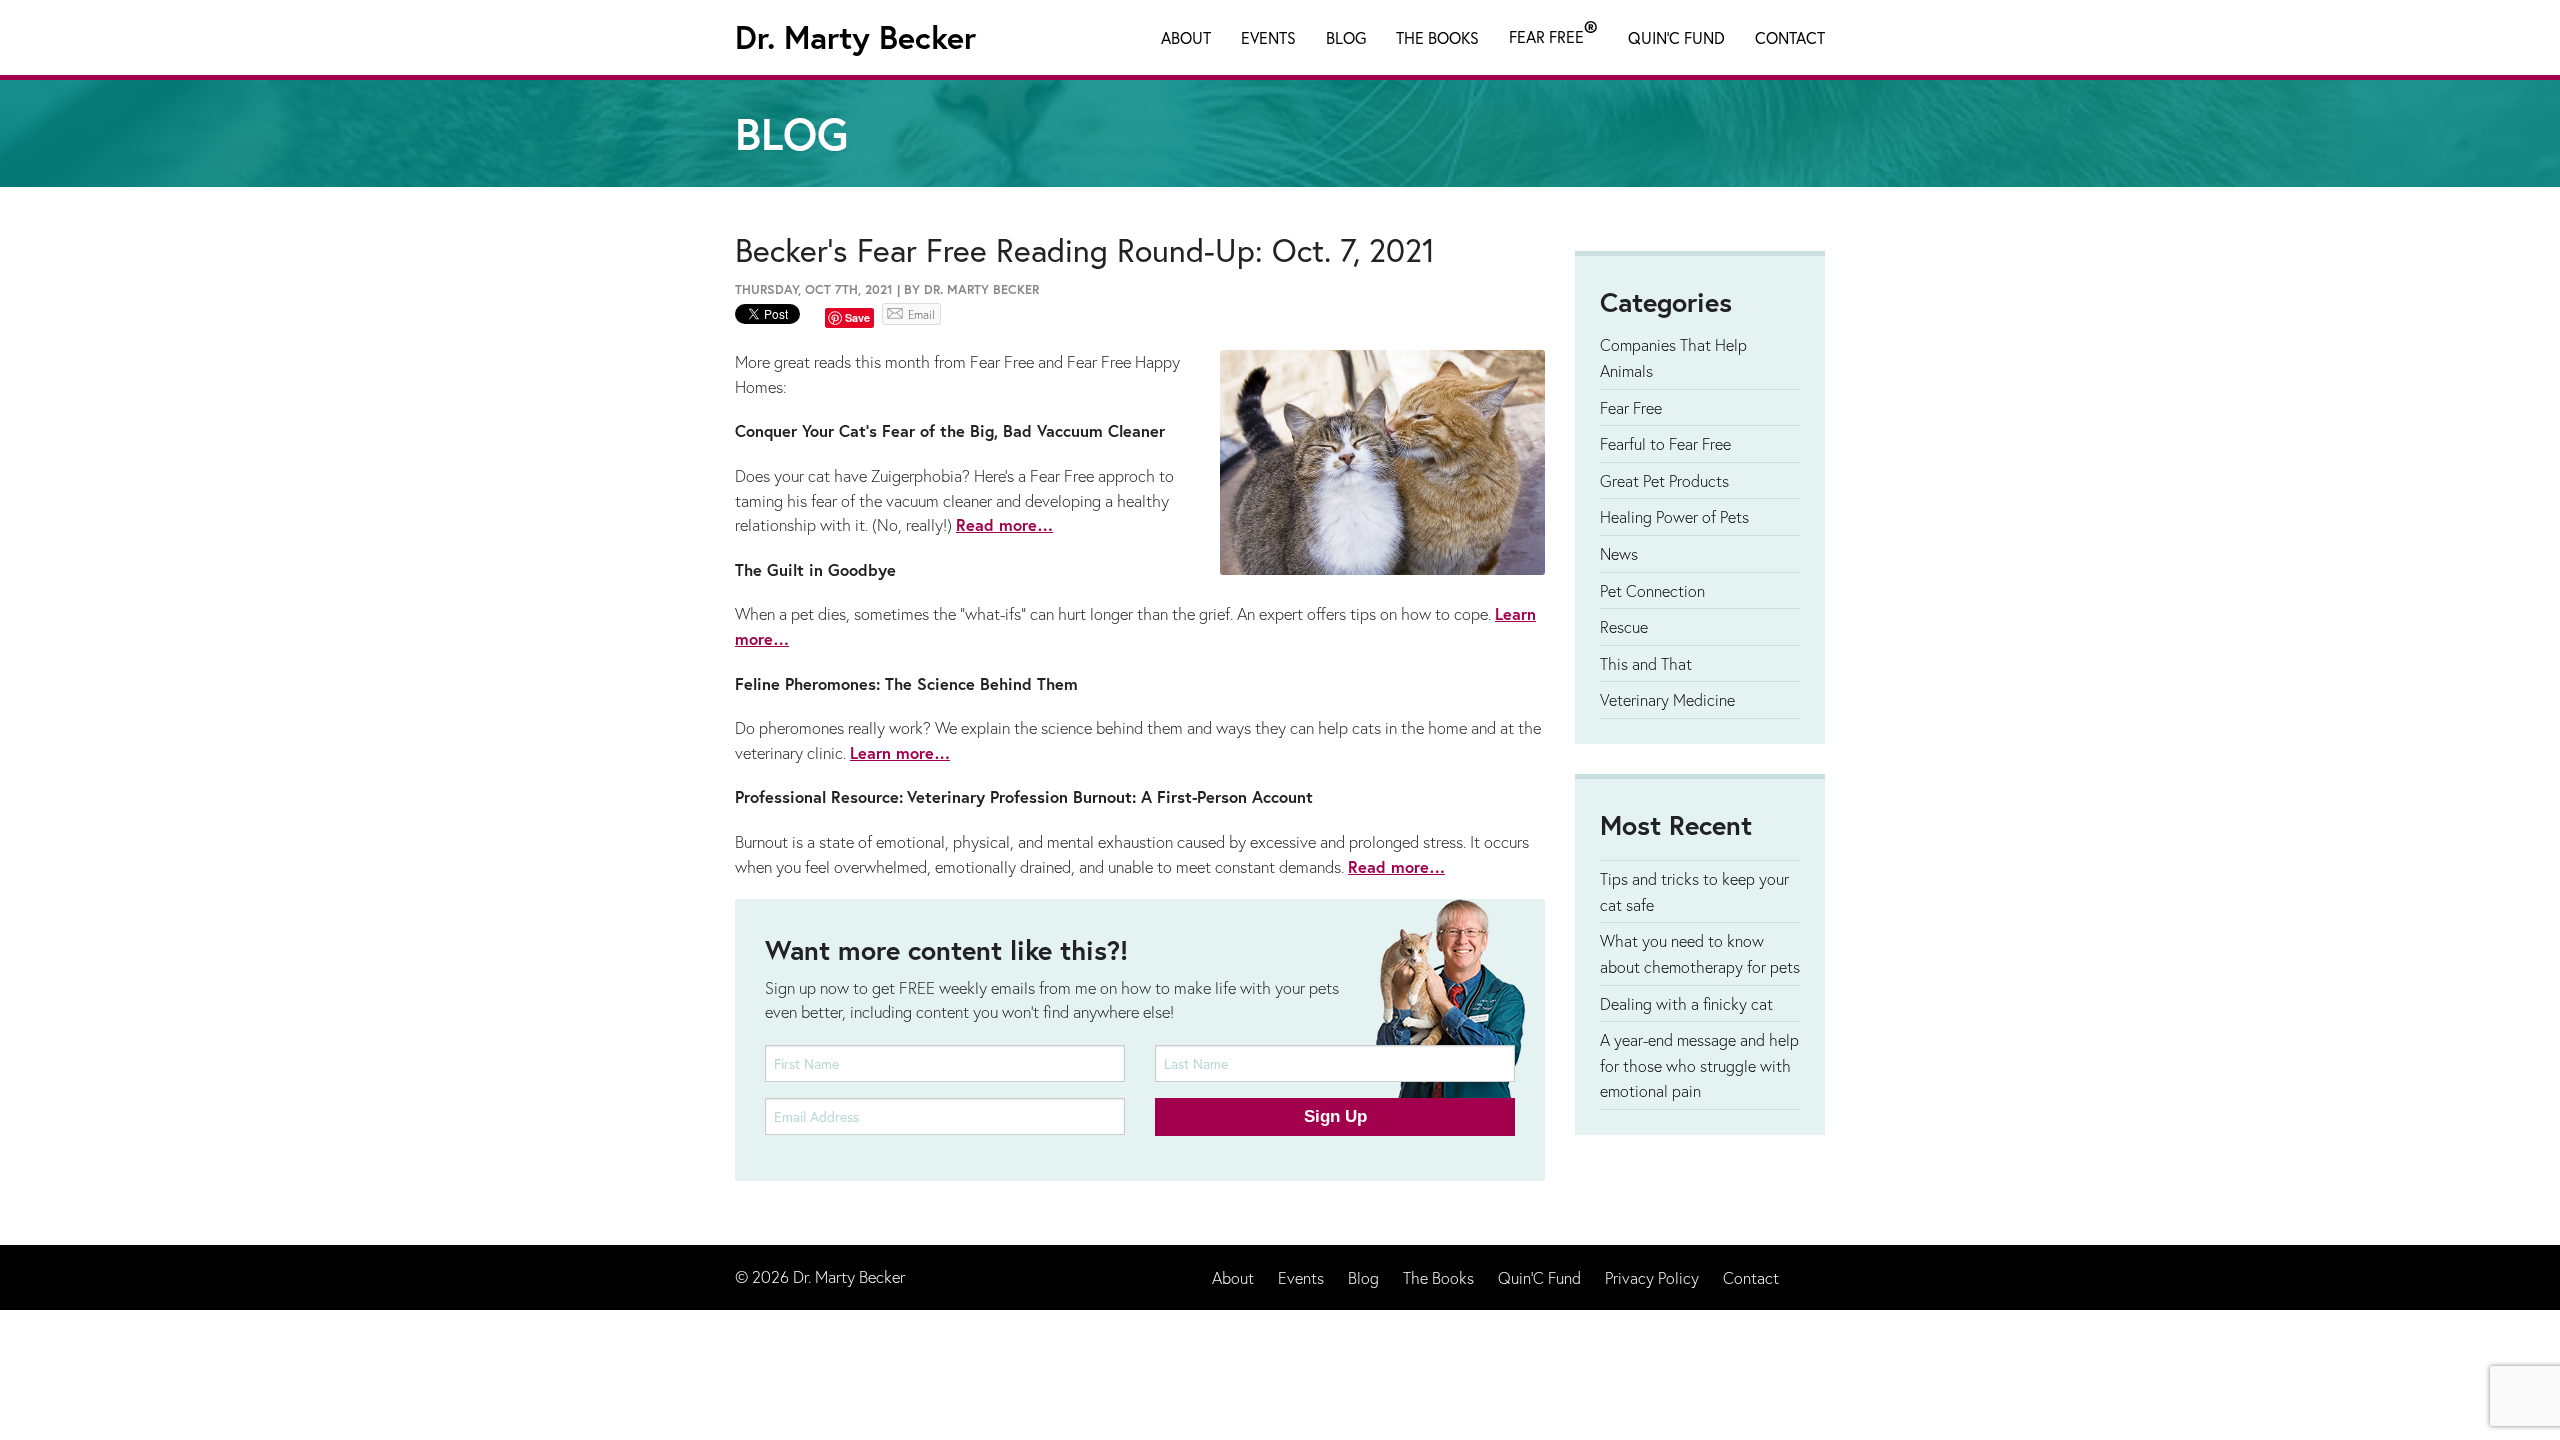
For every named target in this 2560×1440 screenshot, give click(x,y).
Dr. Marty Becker (855, 37)
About (1186, 37)
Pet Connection (1652, 590)
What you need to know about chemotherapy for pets (1700, 953)
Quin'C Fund (1676, 37)
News (1619, 553)
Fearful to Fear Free (1665, 443)
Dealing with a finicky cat (1686, 1003)
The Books (1437, 37)
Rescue (1624, 626)
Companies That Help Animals (1673, 357)
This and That (1646, 663)
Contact (1790, 37)
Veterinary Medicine (1667, 699)
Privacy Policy (1652, 1277)
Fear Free (1553, 33)
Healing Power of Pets (1674, 516)
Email (921, 314)
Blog (1346, 37)
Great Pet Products (1664, 480)
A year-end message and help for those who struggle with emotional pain (1699, 1065)
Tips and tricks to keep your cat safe (1694, 891)
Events (1268, 37)
